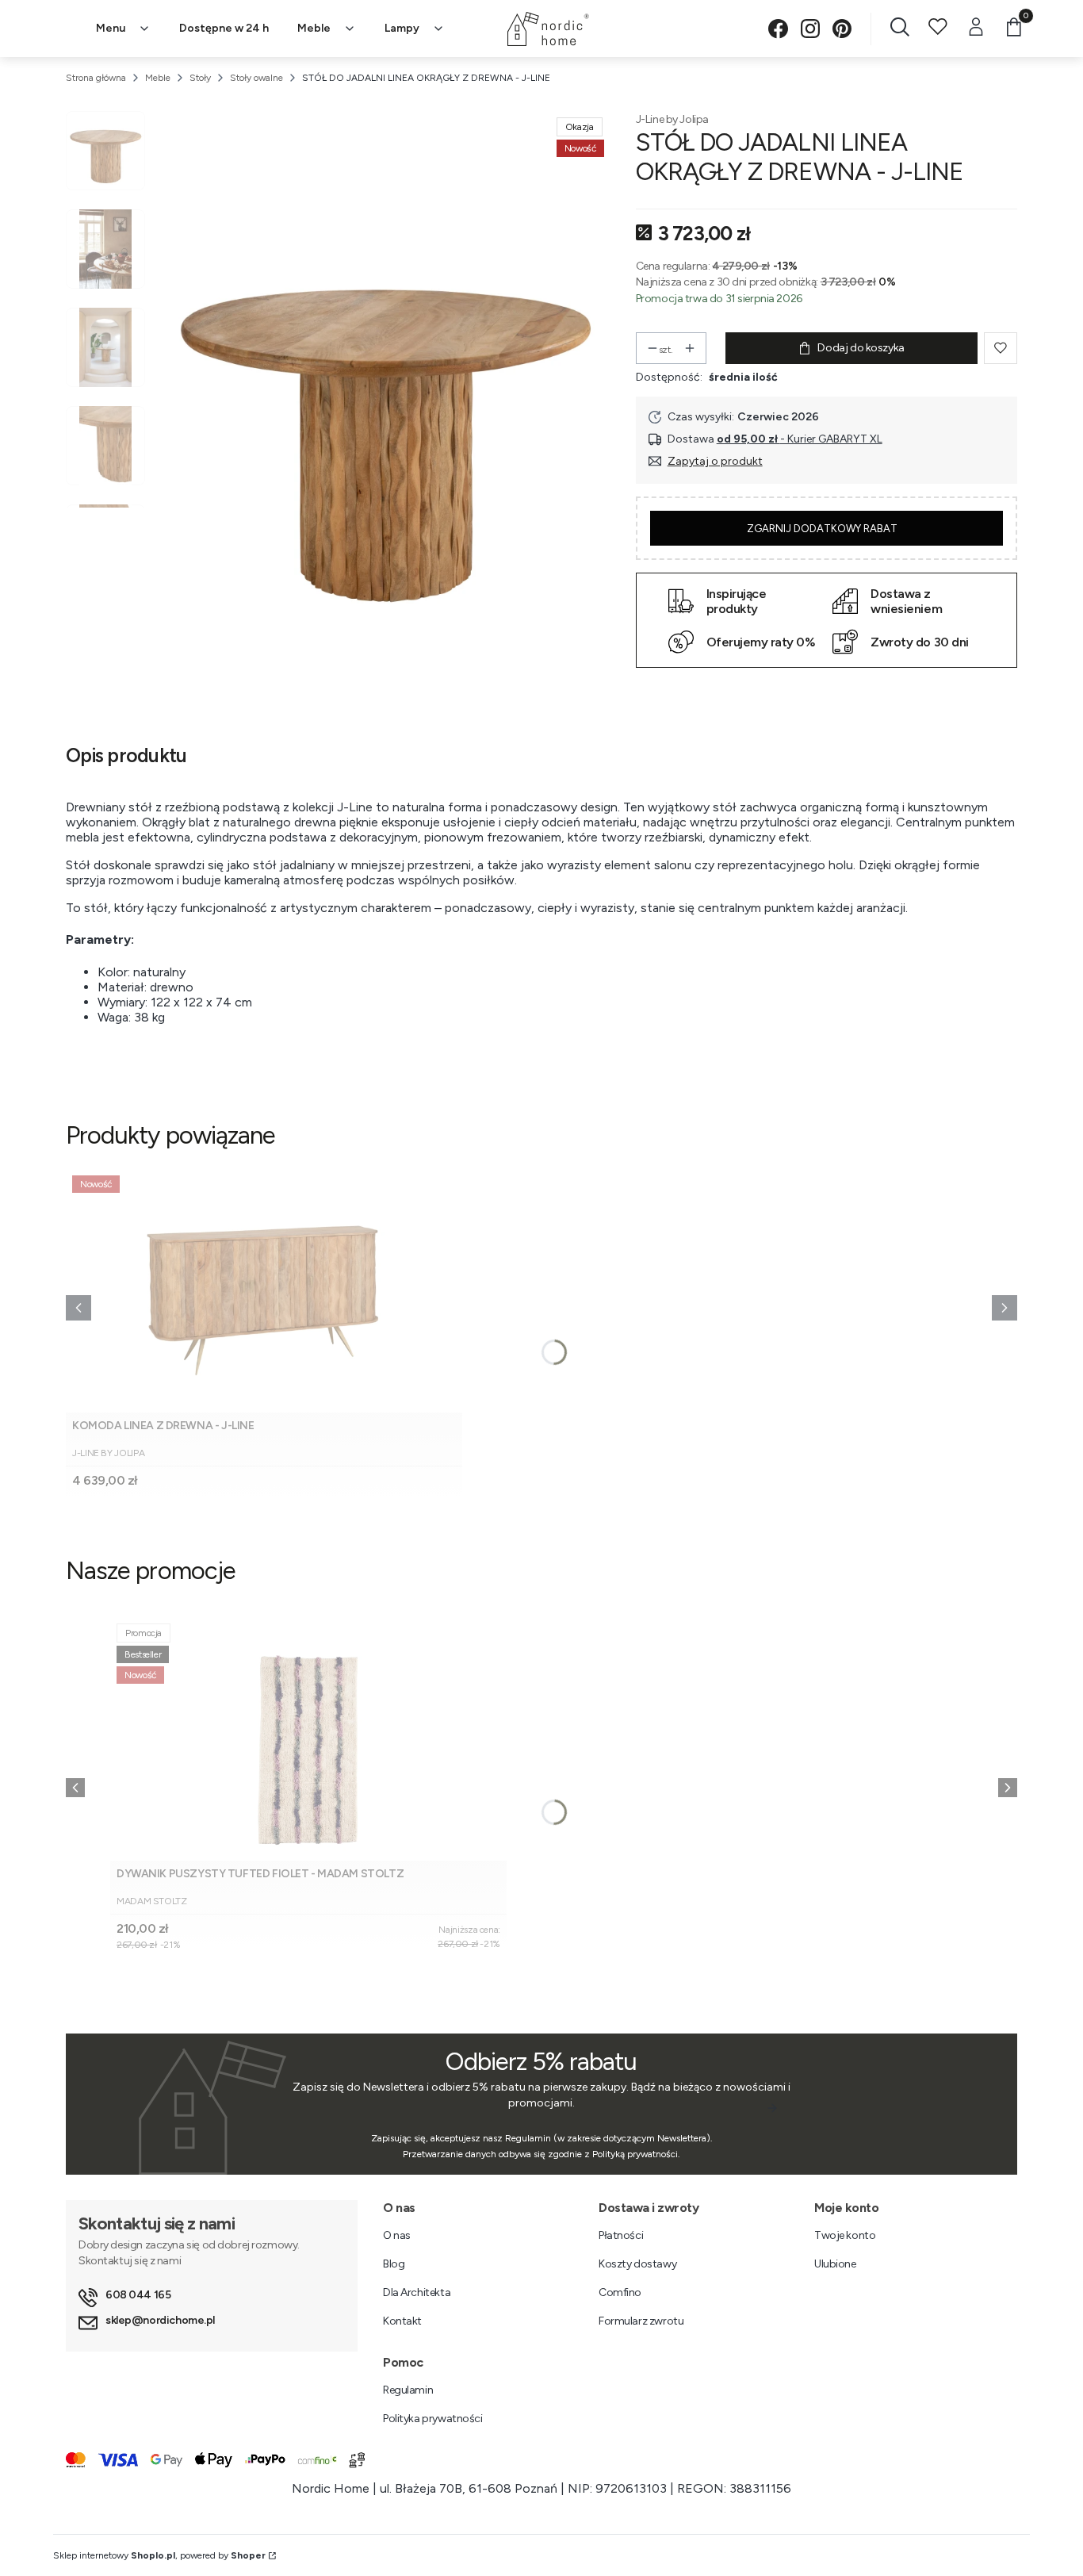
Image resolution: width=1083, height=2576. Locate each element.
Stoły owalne (256, 78)
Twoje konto (845, 2235)
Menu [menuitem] (111, 28)
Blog (394, 2264)
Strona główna (96, 78)
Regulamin (408, 2390)
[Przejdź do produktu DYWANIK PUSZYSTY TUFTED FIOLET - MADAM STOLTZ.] (308, 1739)
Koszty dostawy (637, 2264)
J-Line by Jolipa (672, 119)
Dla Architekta (417, 2292)
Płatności (621, 2235)
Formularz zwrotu (641, 2321)
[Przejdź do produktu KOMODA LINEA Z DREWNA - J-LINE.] (264, 1291)
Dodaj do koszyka (861, 348)
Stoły (200, 78)
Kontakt (402, 2321)
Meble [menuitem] (314, 28)
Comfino (620, 2292)
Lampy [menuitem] (402, 28)
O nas (397, 2235)
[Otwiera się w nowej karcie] (778, 29)
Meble (158, 78)
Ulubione (835, 2264)
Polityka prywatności (433, 2419)
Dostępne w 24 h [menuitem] (224, 28)
